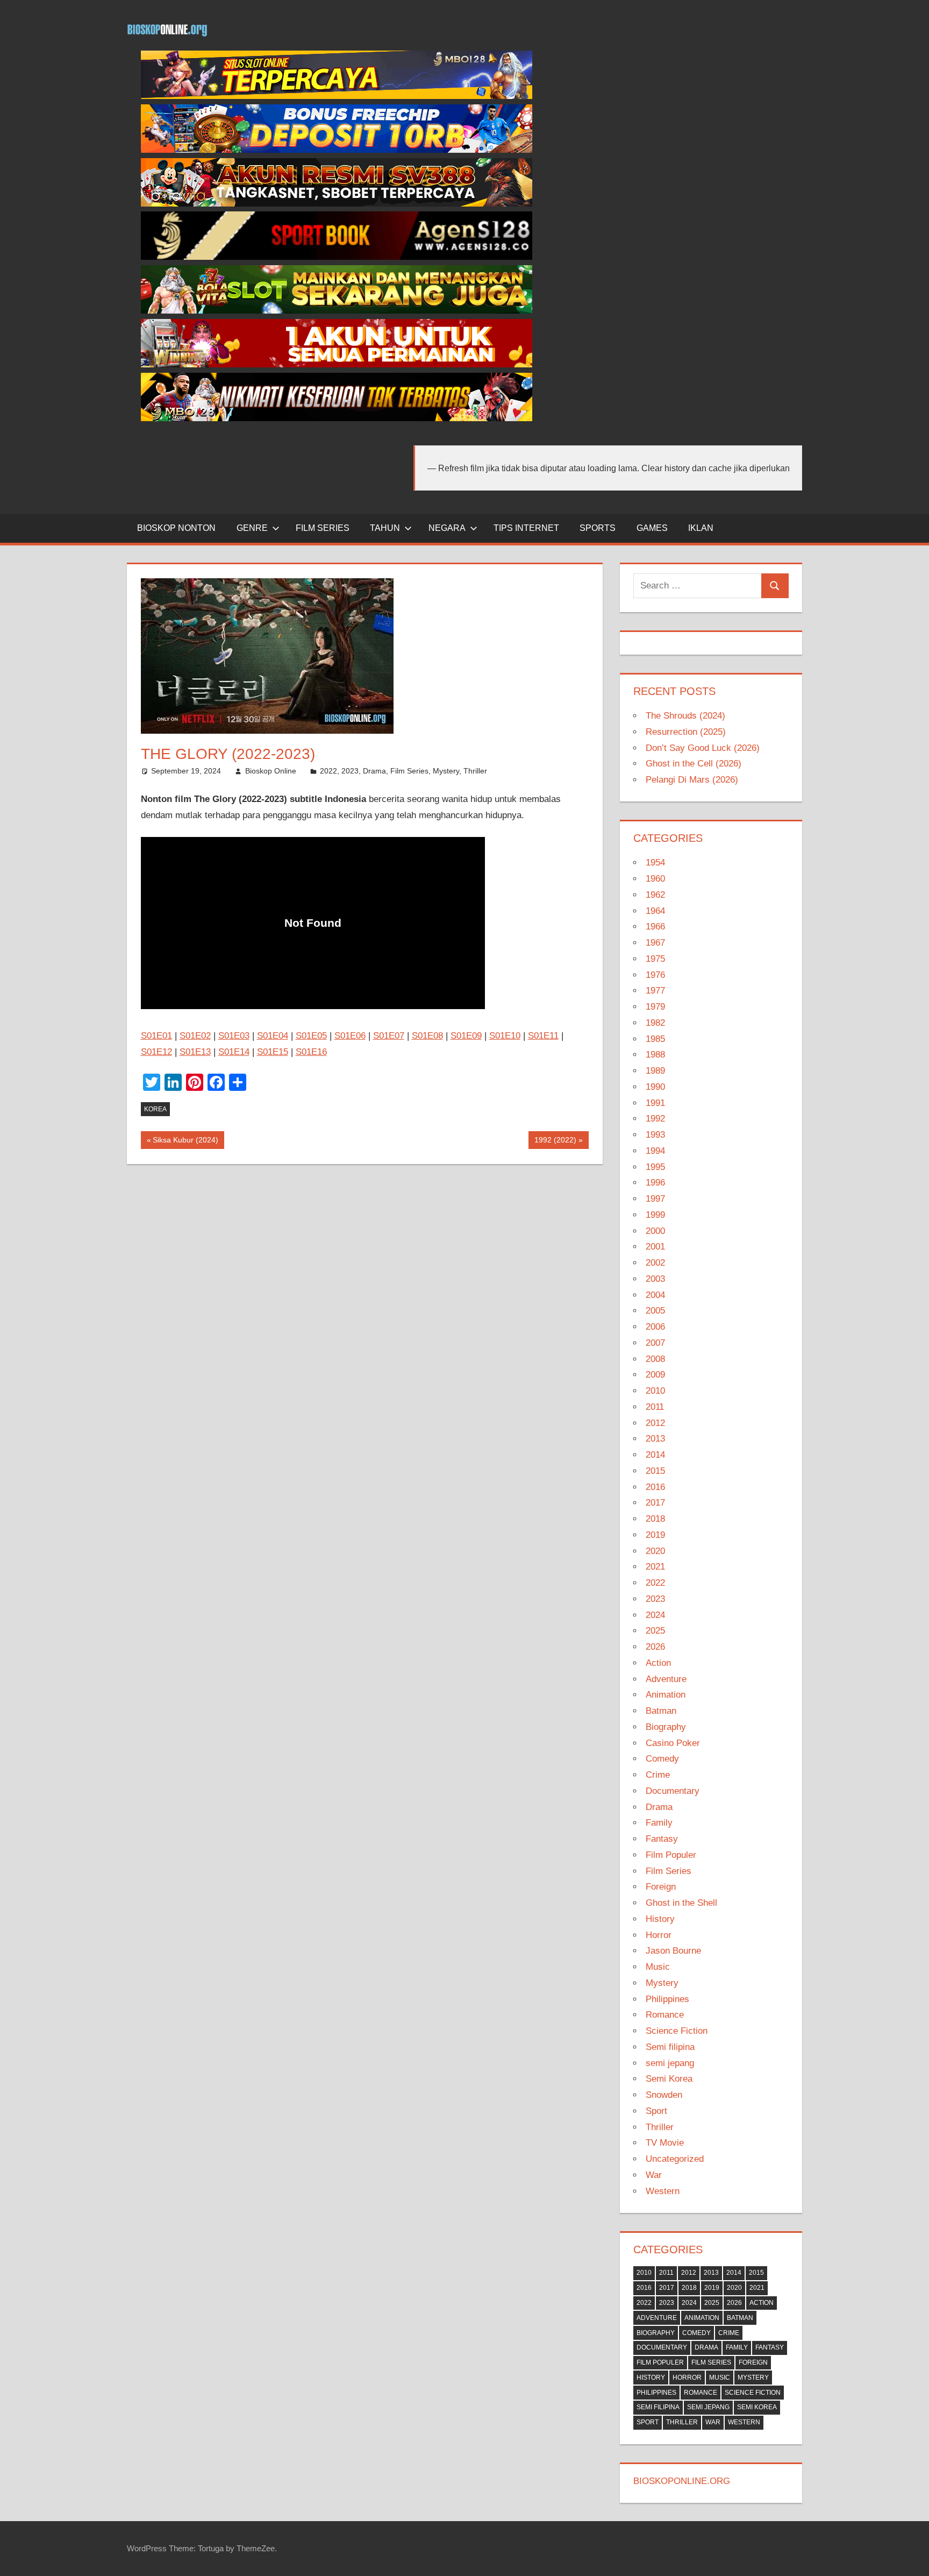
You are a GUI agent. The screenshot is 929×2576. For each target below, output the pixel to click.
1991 (655, 1103)
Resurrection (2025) (686, 732)
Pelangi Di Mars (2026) (692, 780)
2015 (655, 1471)
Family (659, 1823)
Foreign (661, 1887)
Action (658, 1663)
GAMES (652, 528)
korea (155, 1109)
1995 (655, 1167)
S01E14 (234, 1052)
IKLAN (701, 528)
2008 (655, 1359)
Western (663, 2191)
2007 (655, 1343)
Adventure (666, 1679)
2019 (655, 1535)
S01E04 (273, 1036)
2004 (655, 1295)
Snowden (664, 2095)
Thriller (475, 771)
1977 (655, 991)
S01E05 (311, 1036)
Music (658, 1967)
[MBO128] (337, 96)
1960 (655, 879)
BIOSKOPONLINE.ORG (682, 2481)
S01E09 (466, 1036)
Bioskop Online (271, 771)
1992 (655, 1119)
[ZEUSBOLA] (337, 150)
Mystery (446, 771)
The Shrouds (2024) (685, 716)
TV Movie (665, 2143)
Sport (656, 2111)
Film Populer (671, 1855)
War (654, 2175)
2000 (655, 1231)
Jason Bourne (673, 1951)
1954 (655, 863)
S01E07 (389, 1036)
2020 (655, 1551)
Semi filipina (670, 2047)
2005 (655, 1311)
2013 (655, 1439)
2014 (655, 1455)
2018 (655, 1519)
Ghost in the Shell (681, 1903)
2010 (655, 1391)
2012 (655, 1423)
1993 (655, 1135)
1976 (655, 975)
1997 (655, 1199)
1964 (655, 911)
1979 (655, 1007)
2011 (655, 1407)
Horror (659, 1935)
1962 (655, 895)
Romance (665, 2015)
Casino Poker (673, 1743)
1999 (655, 1215)
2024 (655, 1615)
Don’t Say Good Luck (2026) (703, 748)
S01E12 (156, 1052)
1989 (655, 1071)
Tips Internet (526, 528)
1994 (655, 1151)
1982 (655, 1023)
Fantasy (662, 1839)
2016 (655, 1487)
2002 (655, 1263)
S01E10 (505, 1036)
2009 (655, 1375)
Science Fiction (677, 2031)
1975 (655, 959)
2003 (655, 1279)
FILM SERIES (323, 528)
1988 (655, 1055)
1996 (655, 1183)
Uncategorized (675, 2159)
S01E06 (350, 1036)
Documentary (673, 1791)
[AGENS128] (337, 257)
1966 (655, 927)
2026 (655, 1647)
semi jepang (670, 2063)
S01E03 (234, 1036)
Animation (666, 1695)
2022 (328, 771)
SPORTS (598, 528)
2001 (655, 1247)
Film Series (409, 771)
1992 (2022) (555, 1142)
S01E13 (195, 1052)
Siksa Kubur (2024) (185, 1142)
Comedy (662, 1759)
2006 (655, 1327)
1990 (655, 1087)
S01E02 (195, 1036)
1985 (655, 1039)
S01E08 (427, 1036)
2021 (655, 1567)
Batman (661, 1711)
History (660, 1919)
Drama (374, 771)
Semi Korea (669, 2079)
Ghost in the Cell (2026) (694, 764)
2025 (655, 1631)
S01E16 (311, 1052)
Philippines (667, 1999)
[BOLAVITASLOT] (337, 311)
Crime (658, 1775)
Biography (666, 1727)
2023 (350, 771)
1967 (655, 943)
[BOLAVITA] (337, 204)
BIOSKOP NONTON (176, 528)
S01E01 (156, 1036)
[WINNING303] (337, 364)
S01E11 (543, 1036)
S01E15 (273, 1052)
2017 (655, 1503)
